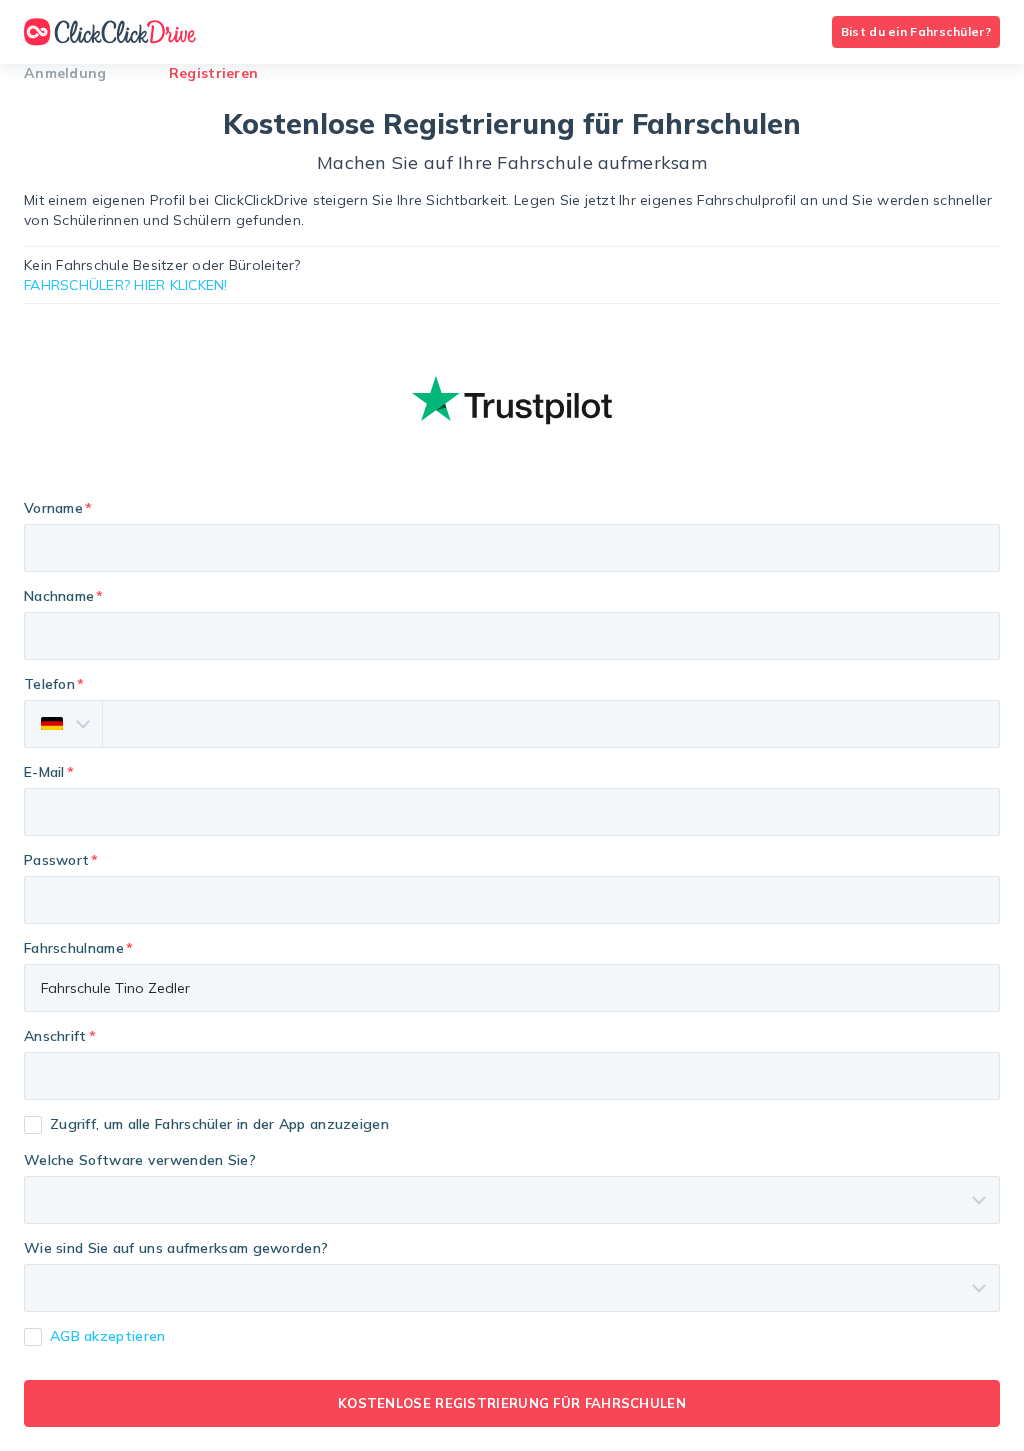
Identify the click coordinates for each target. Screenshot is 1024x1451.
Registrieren (214, 73)
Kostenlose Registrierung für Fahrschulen (512, 1403)
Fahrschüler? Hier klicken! (126, 285)
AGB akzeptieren (108, 1336)
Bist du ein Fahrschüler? (916, 31)
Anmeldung (65, 73)
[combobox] (512, 1076)
